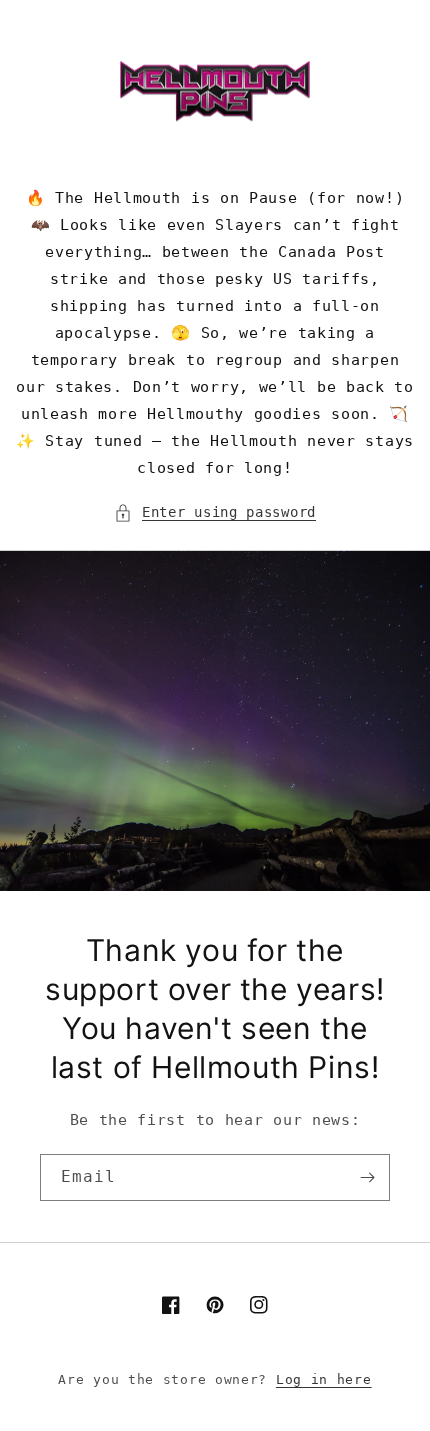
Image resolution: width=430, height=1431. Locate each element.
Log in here (324, 1379)
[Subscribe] (367, 1177)
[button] (215, 512)
